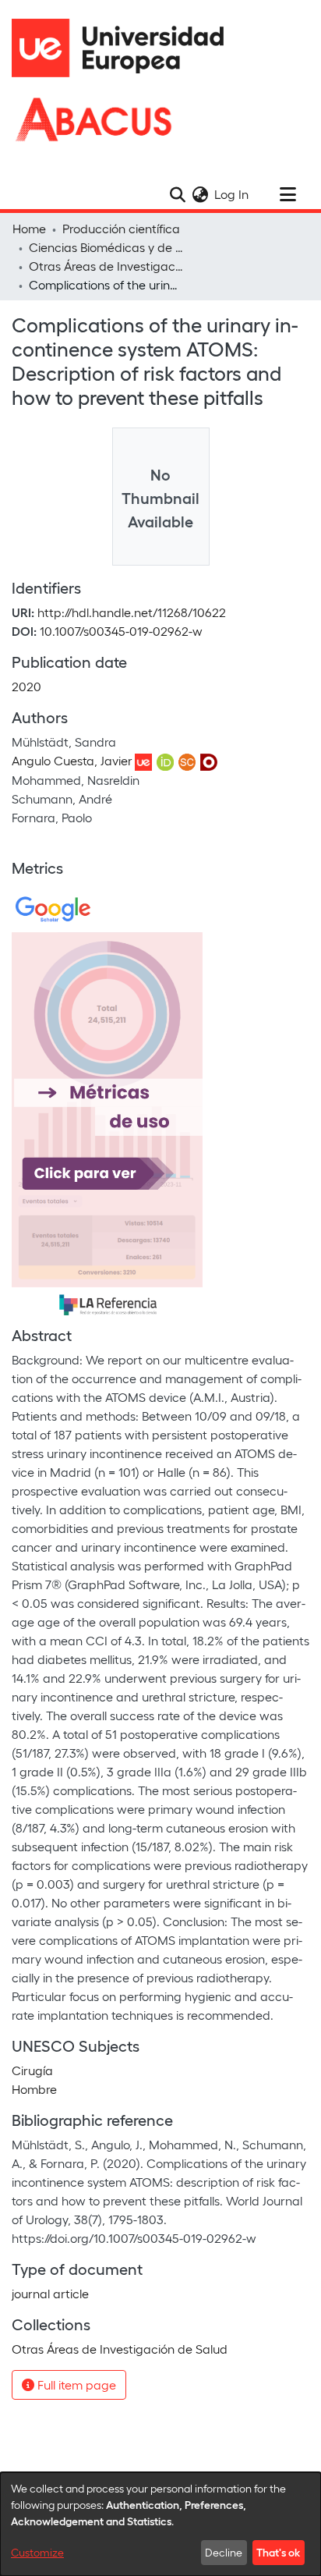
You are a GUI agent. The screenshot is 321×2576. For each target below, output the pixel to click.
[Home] (125, 48)
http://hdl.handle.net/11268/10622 (132, 612)
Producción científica (121, 228)
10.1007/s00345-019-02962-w (121, 631)
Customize (37, 2552)
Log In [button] (232, 194)
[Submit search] (177, 194)
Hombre (34, 2089)
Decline (224, 2552)
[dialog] (160, 2524)
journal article (50, 2293)
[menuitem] (200, 194)
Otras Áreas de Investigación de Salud (107, 266)
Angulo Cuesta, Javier (72, 760)
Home (29, 228)
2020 (26, 686)
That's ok (278, 2552)
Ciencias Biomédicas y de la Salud (107, 247)
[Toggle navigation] (287, 194)
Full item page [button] (75, 2384)
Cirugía (32, 2070)
